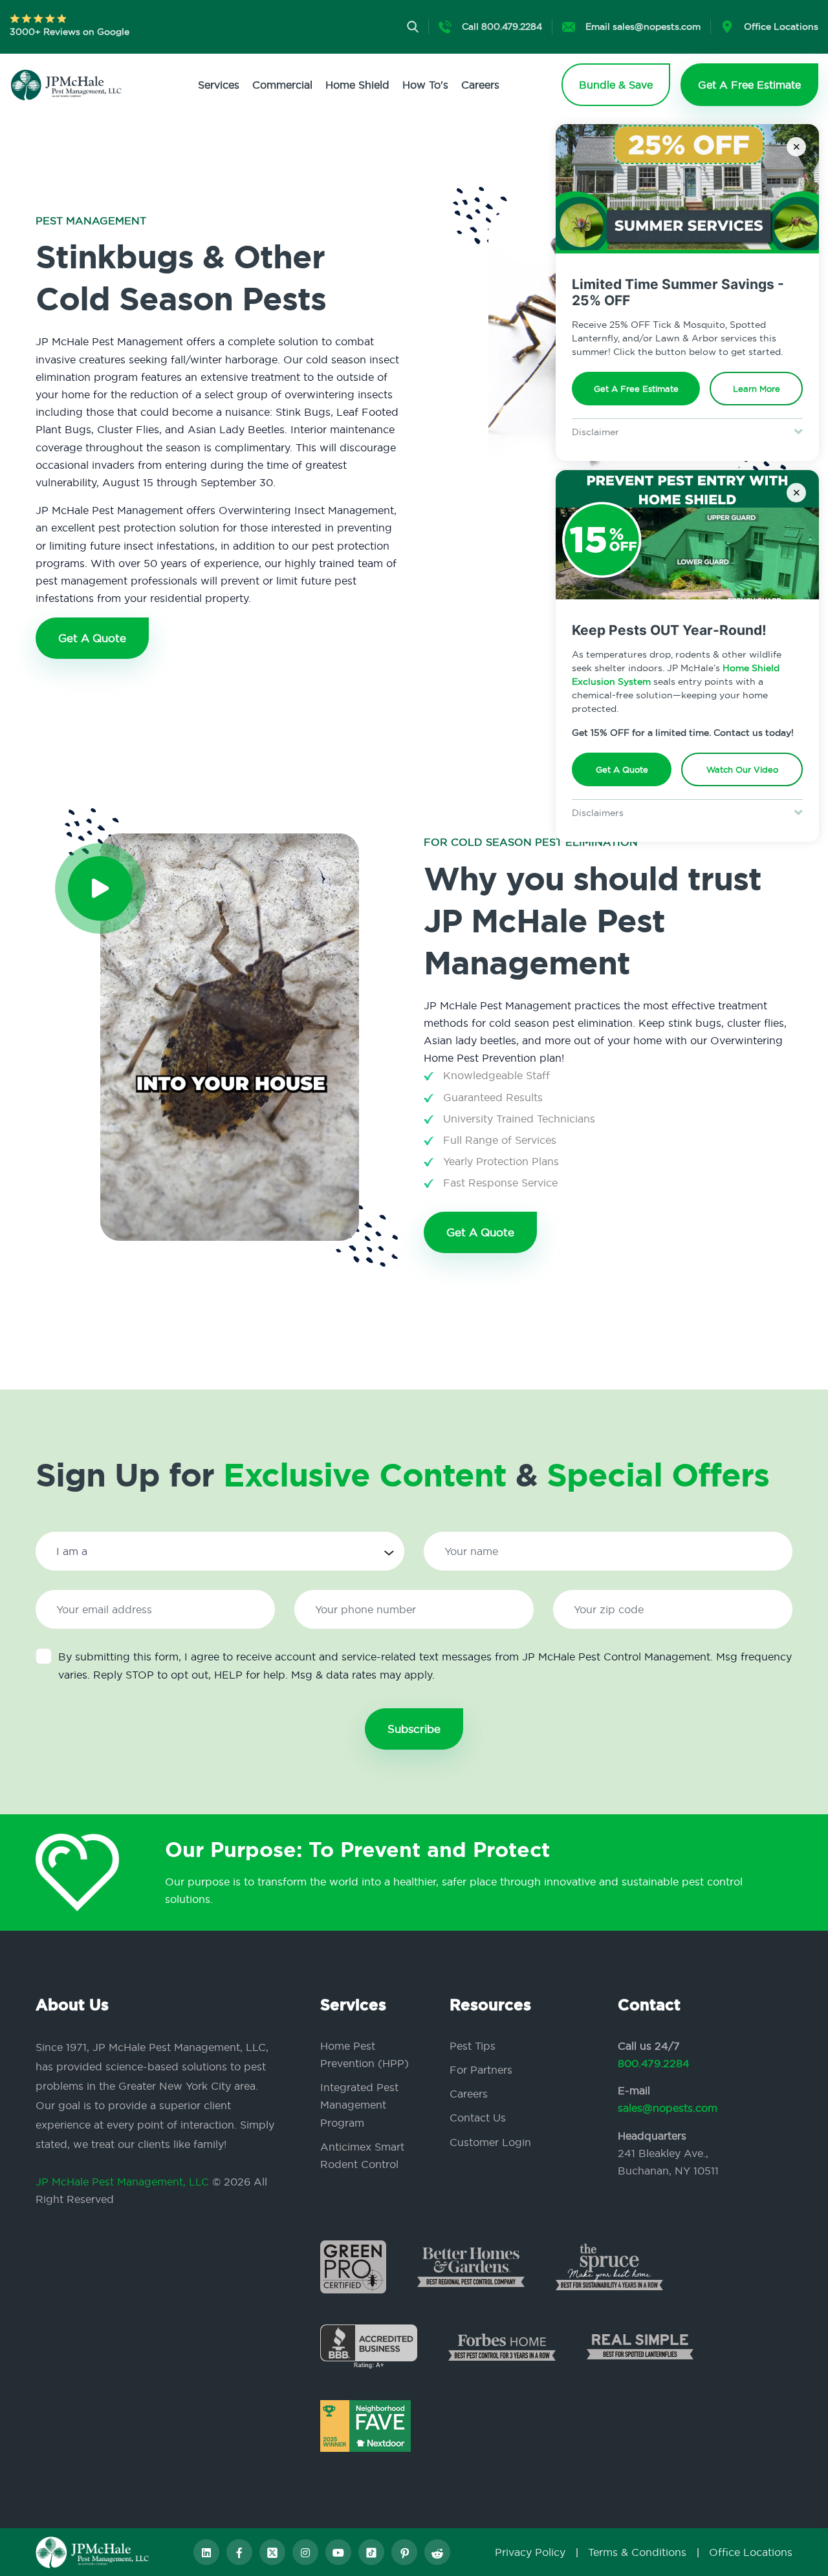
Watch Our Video (742, 769)
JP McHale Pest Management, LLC (122, 2182)
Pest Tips (473, 2046)
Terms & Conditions (637, 2552)
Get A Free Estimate (636, 389)
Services (219, 85)
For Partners (481, 2070)
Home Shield (357, 85)
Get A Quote (622, 769)
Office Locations (751, 2552)
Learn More (757, 389)
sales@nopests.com (668, 2108)
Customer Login (490, 2142)
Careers (480, 85)
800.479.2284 (654, 2063)
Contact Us (478, 2118)
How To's (425, 85)
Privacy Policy (530, 2552)
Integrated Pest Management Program (359, 2105)
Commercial (282, 85)
